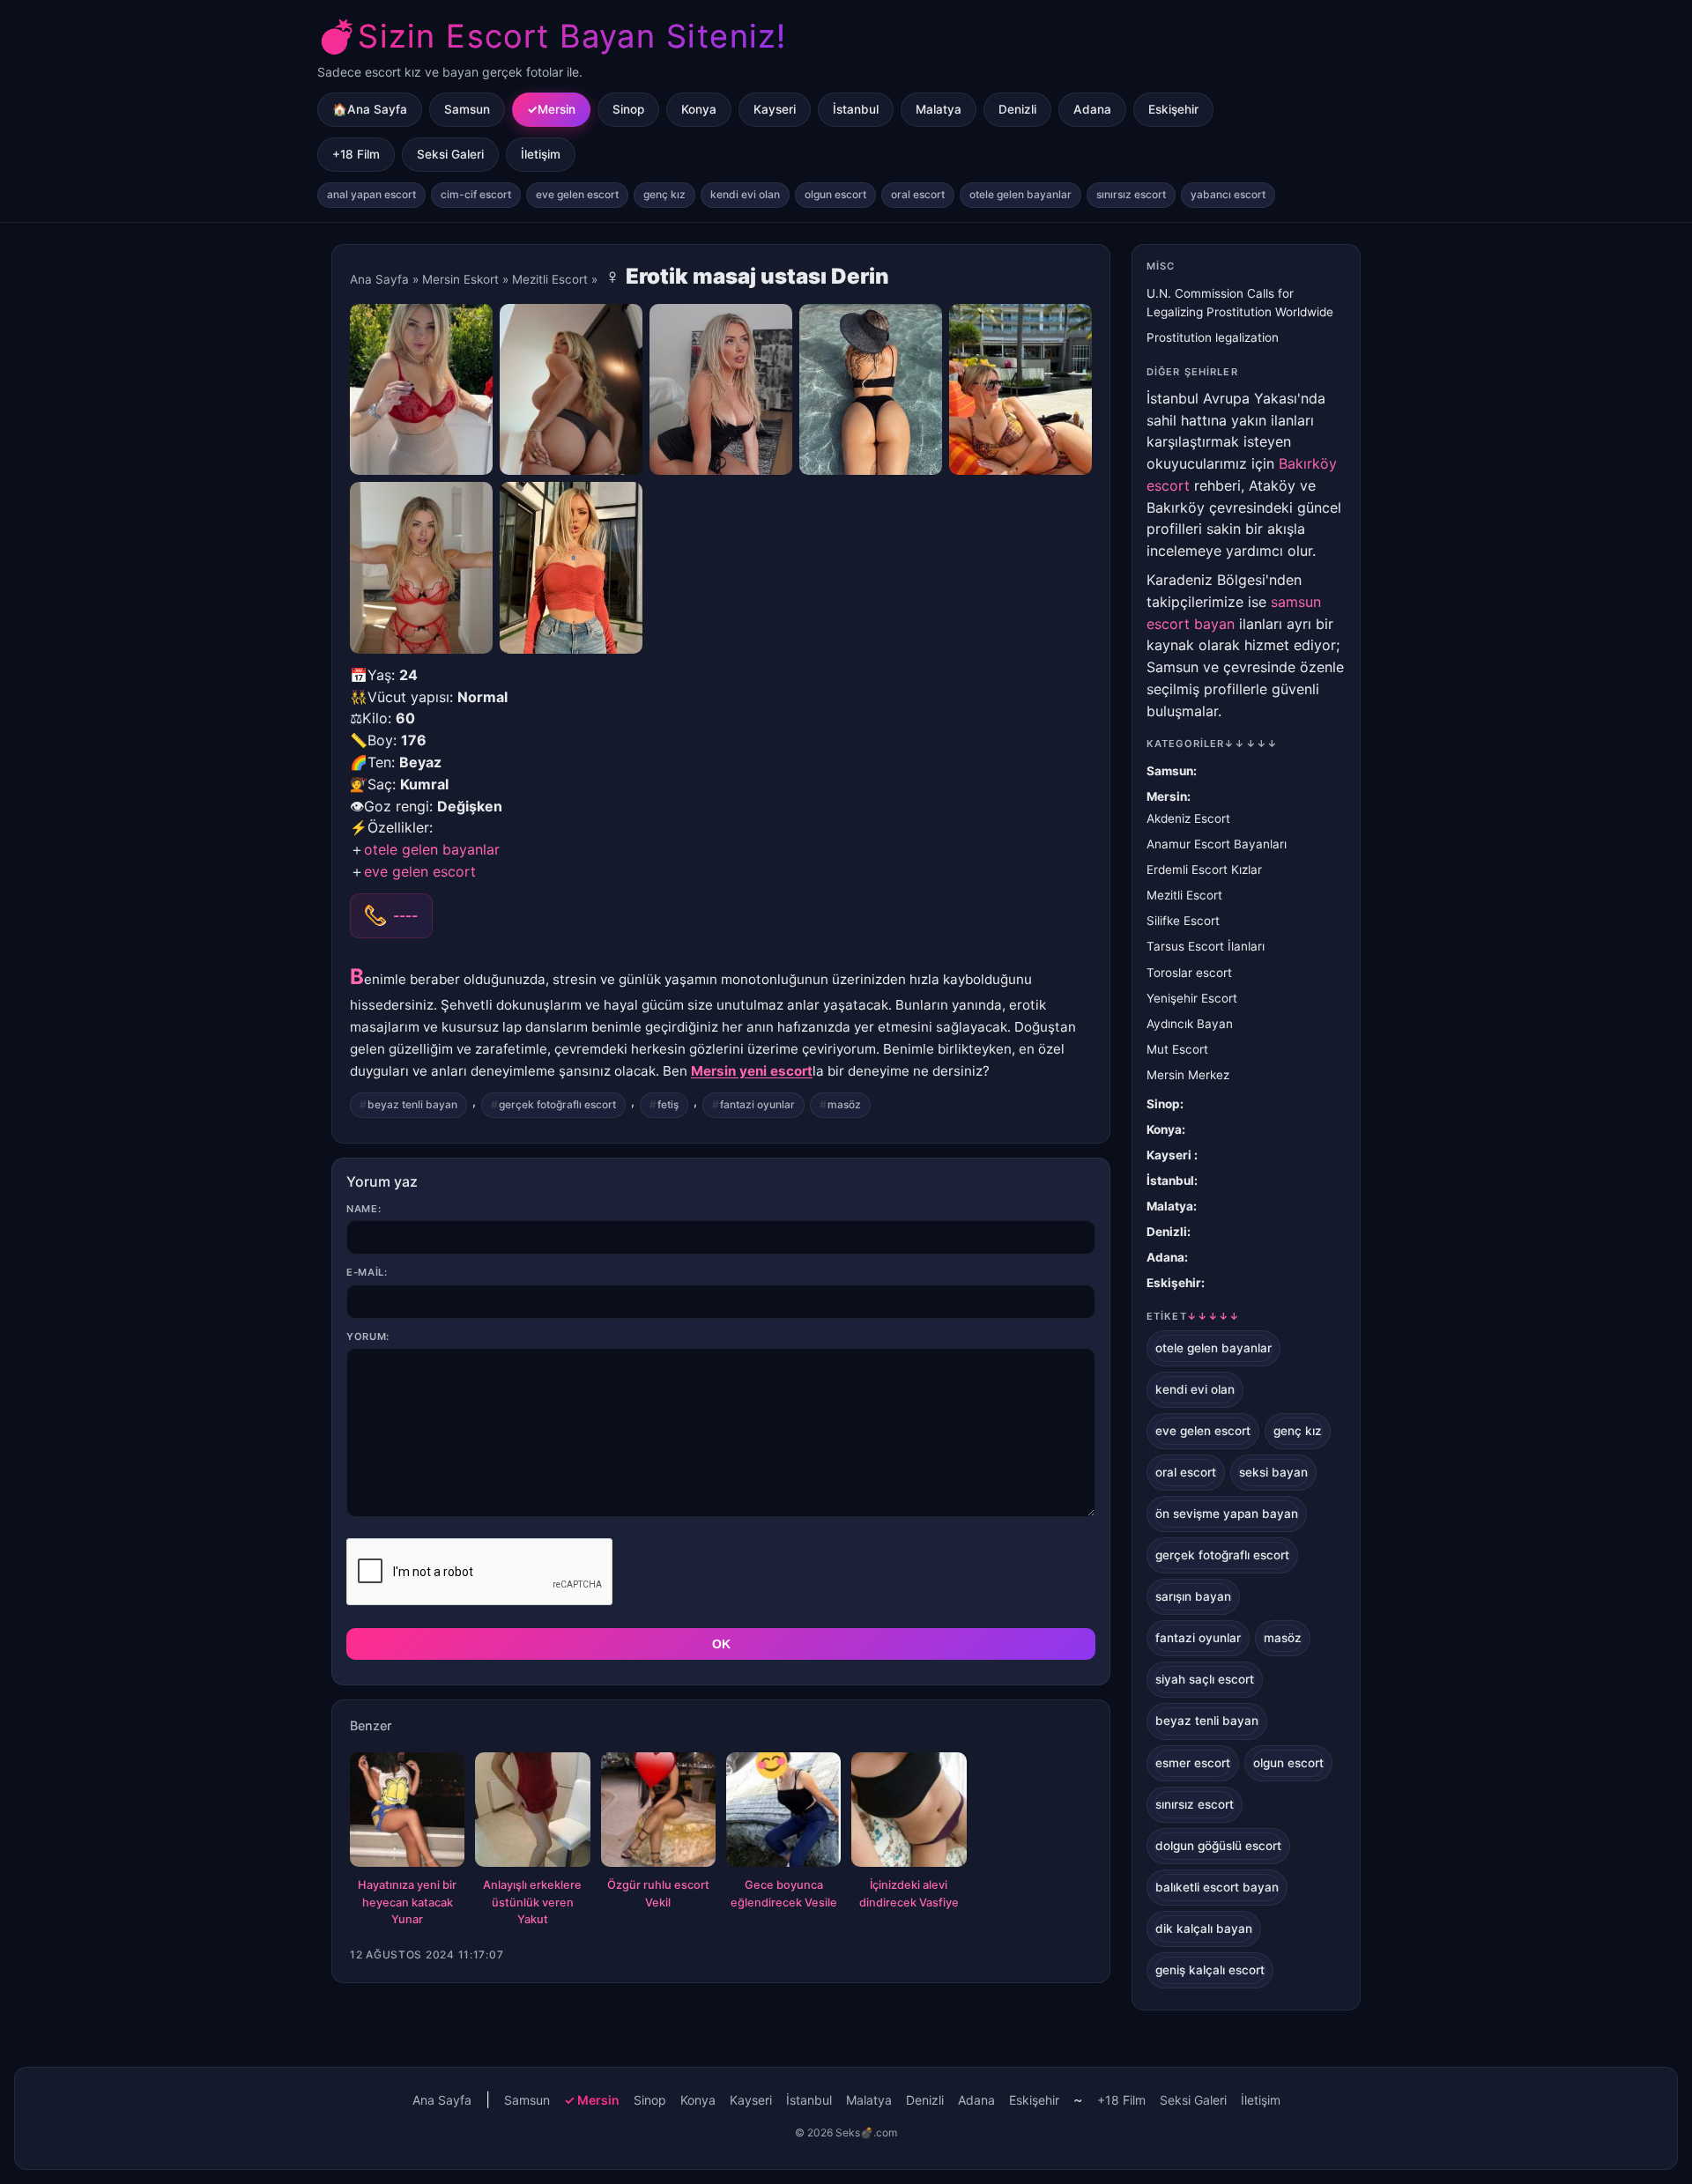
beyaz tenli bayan (412, 1104)
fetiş (668, 1104)
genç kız (664, 194)
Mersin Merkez (1188, 1075)
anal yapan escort (371, 194)
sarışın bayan (1193, 1596)
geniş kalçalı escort (1210, 1970)
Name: (364, 1209)
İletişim (541, 154)
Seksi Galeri (450, 154)
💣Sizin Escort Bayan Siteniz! (552, 36)
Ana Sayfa (379, 279)
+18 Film (356, 154)
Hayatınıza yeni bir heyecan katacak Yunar (407, 1903)
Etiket (1193, 1316)
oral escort (918, 194)
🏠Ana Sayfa (370, 109)
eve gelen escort (577, 194)
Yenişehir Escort (1192, 998)
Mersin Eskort (460, 279)
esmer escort (1193, 1763)
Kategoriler (1212, 744)
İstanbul (856, 109)
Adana (1092, 109)
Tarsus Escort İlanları (1206, 946)
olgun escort (835, 194)
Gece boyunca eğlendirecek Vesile (784, 1894)
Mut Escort (1177, 1049)
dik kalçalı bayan (1204, 1929)
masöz (844, 1104)
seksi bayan (1273, 1472)
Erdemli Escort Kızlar (1204, 870)
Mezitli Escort (550, 279)
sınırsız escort (1131, 194)
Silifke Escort (1183, 921)
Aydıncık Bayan (1190, 1024)
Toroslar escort (1189, 973)
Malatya (939, 109)
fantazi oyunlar (757, 1104)
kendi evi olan (745, 194)
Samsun (467, 109)
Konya (699, 109)
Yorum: (368, 1336)
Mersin (557, 109)
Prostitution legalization (1213, 337)
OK (721, 1644)
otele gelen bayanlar (1020, 194)
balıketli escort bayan (1217, 1887)
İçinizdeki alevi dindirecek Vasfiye (909, 1894)
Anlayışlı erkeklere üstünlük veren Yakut (532, 1903)
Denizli (1017, 109)
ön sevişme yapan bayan (1227, 1514)
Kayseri (775, 109)
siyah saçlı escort (1205, 1679)
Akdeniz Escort (1188, 818)
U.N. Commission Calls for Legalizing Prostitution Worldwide (1240, 303)
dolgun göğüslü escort (1218, 1846)
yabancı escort (1228, 194)
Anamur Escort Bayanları (1217, 844)
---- (405, 915)
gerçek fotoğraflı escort (557, 1104)
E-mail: (367, 1272)
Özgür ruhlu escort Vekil (658, 1894)
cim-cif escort (476, 194)
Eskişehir (1173, 109)
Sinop (628, 109)
